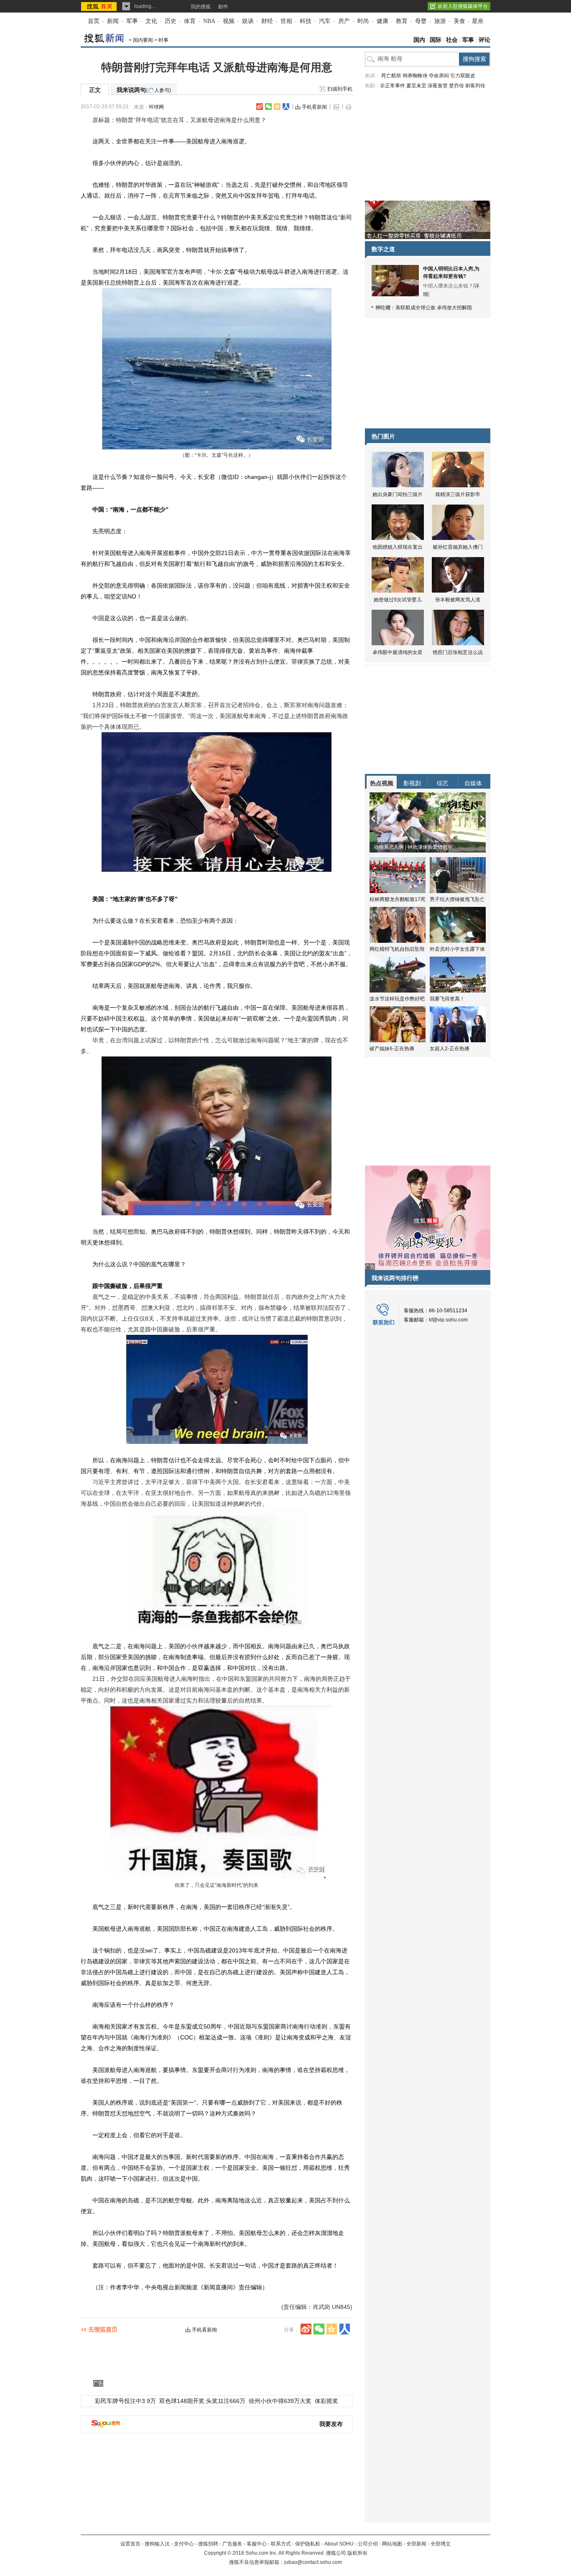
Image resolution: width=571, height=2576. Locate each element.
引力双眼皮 (463, 76)
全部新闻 (416, 2544)
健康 (382, 21)
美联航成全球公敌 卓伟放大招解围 (434, 308)
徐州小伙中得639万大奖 (280, 2401)
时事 (163, 40)
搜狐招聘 (208, 2544)
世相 (286, 21)
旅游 (440, 21)
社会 (452, 40)
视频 (229, 21)
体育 (190, 21)
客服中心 (257, 2544)
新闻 (113, 21)
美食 (459, 21)
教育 (402, 21)
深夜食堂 (438, 86)
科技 (306, 21)
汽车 (325, 21)
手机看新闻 (314, 107)
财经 (267, 21)
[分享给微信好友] (319, 2329)
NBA (209, 21)
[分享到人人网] (286, 107)
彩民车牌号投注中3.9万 (125, 2401)
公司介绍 (368, 2544)
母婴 (421, 21)
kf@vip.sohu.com (448, 1320)
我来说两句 (144, 90)
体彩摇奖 (326, 2401)
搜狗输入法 (157, 2544)
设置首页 (130, 2544)
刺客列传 (475, 86)
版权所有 (357, 2553)
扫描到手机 (340, 89)
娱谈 (248, 21)
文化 (151, 21)
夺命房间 (439, 76)
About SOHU (339, 2544)
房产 (344, 21)
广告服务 (232, 2544)
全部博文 (441, 2544)
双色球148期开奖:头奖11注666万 (202, 2401)
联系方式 (281, 2544)
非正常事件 (393, 86)
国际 (436, 40)
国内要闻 (143, 40)
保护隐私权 (308, 2544)
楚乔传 (456, 86)
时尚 (363, 21)
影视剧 (412, 783)
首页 (94, 21)
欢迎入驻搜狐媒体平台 (463, 6)
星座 (478, 21)
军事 (132, 21)
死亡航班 (391, 76)
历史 (171, 21)
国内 (419, 40)
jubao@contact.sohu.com (313, 2562)
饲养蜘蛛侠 (415, 76)
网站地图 (392, 2544)
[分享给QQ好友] (277, 107)
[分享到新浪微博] (260, 107)
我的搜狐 (201, 7)
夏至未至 (416, 86)
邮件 (223, 7)
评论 (484, 40)
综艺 (443, 783)
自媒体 (473, 783)
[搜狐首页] (100, 6)
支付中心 (184, 2544)
